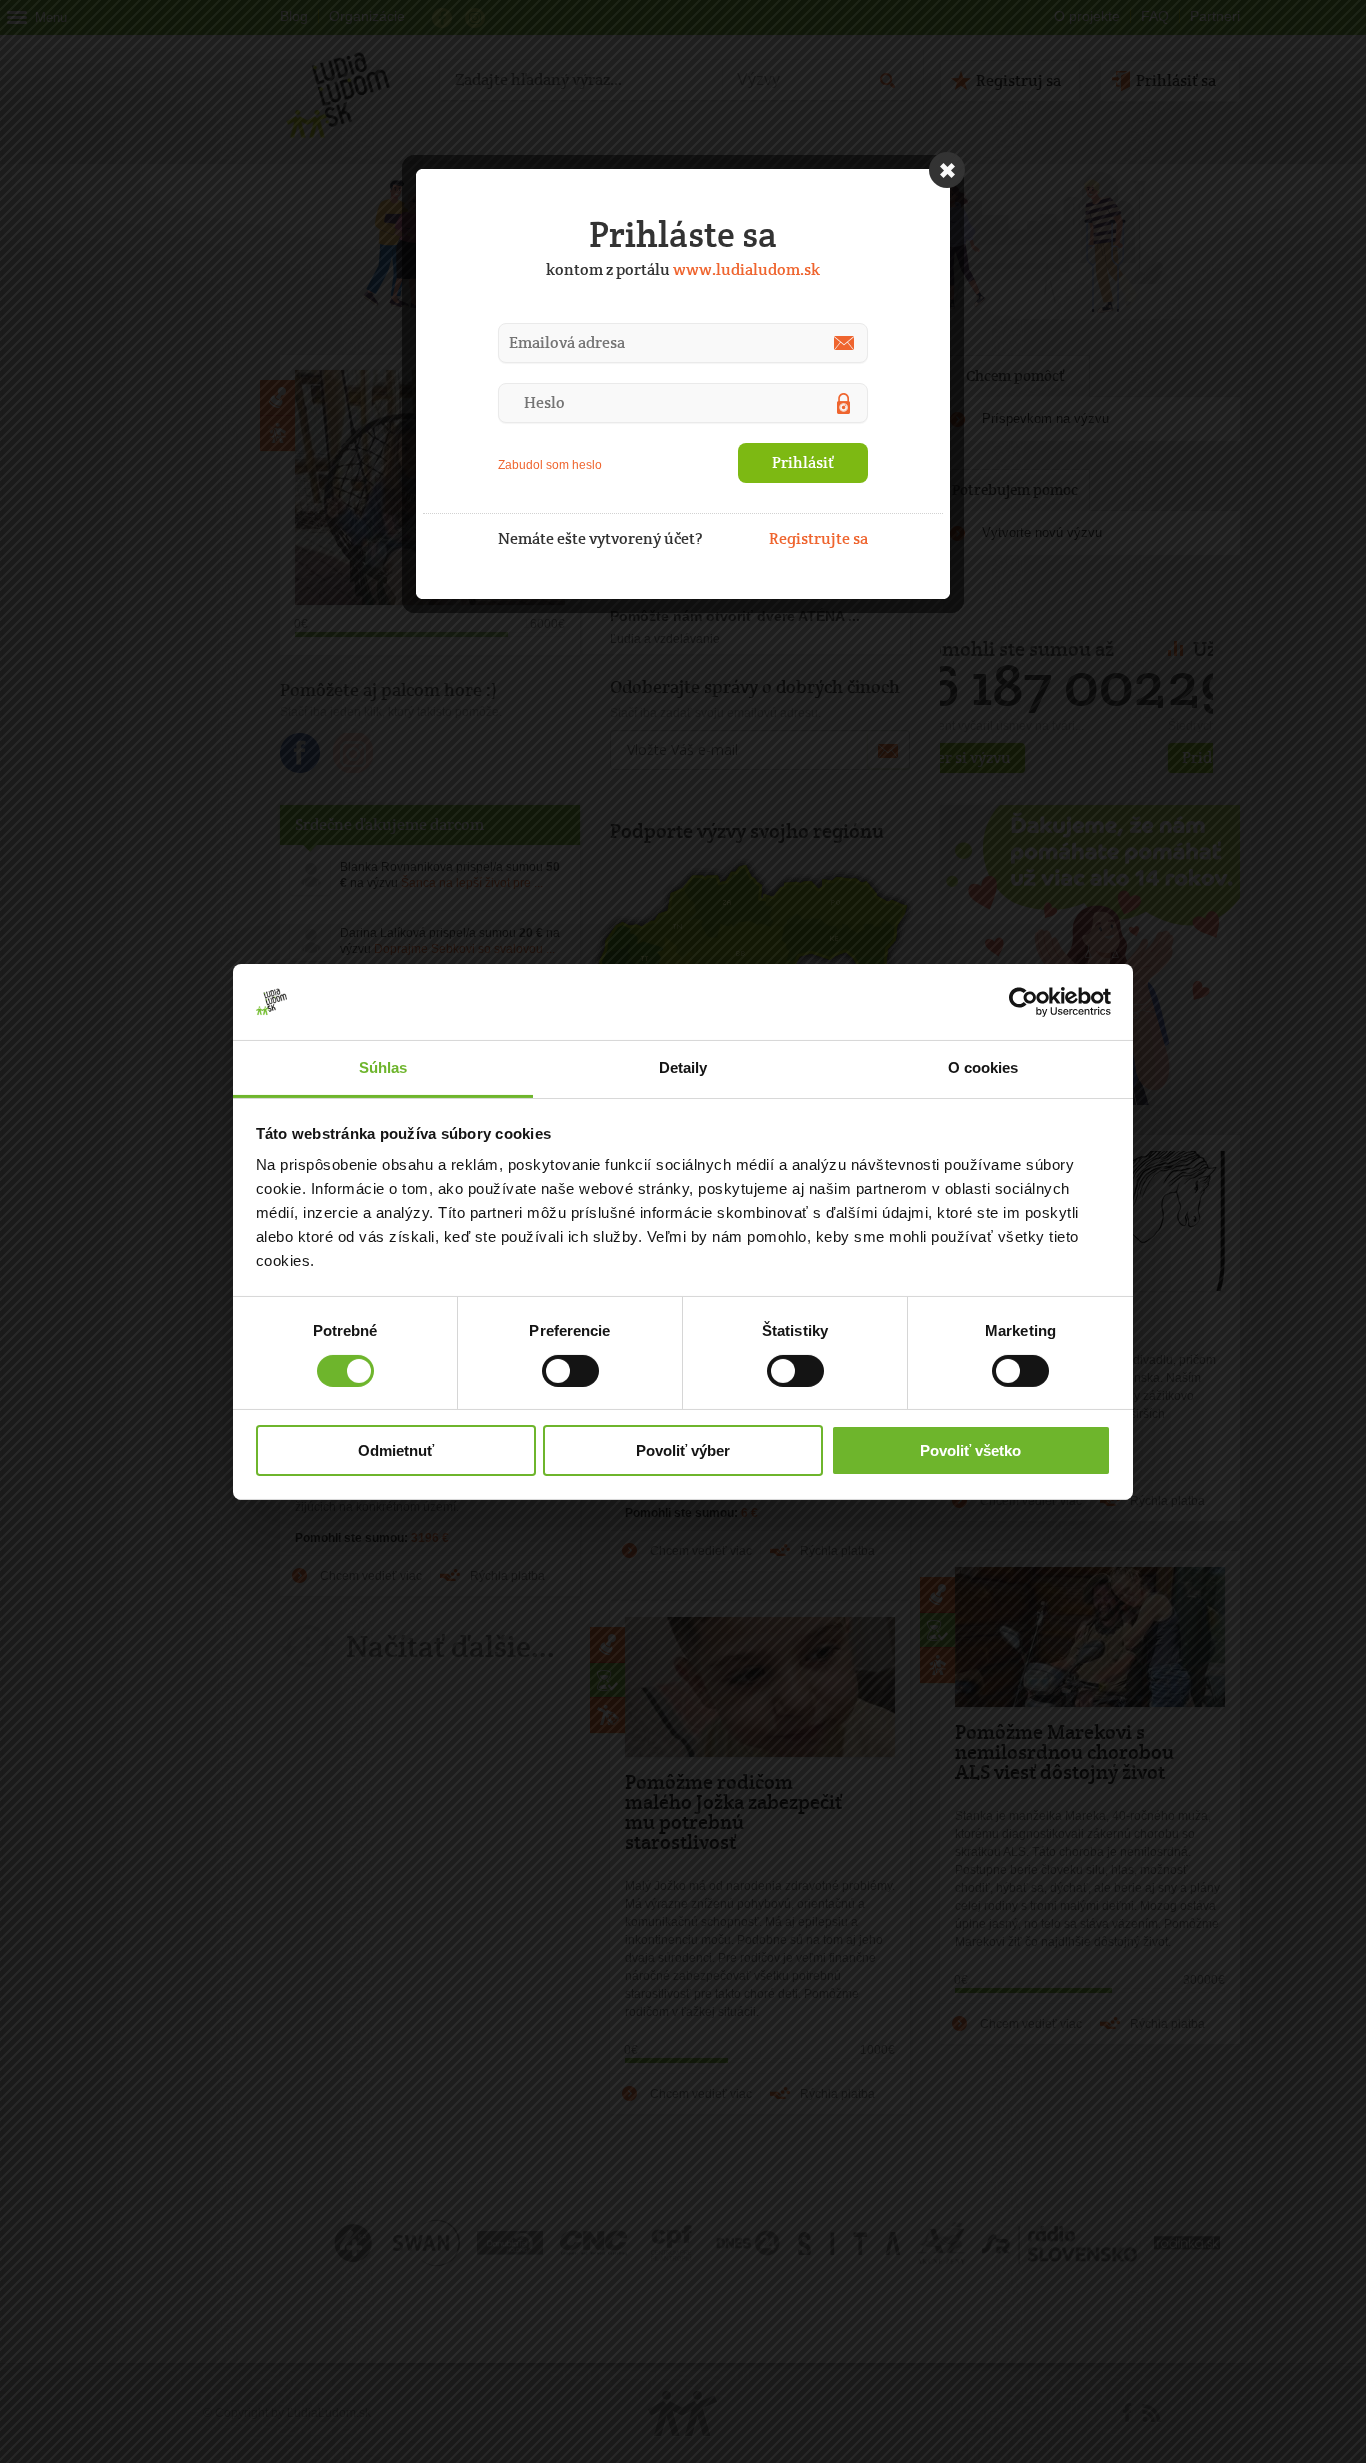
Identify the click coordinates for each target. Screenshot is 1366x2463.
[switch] (570, 1371)
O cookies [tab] (983, 1067)
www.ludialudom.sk (746, 269)
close (947, 170)
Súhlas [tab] (383, 1067)
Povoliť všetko (970, 1450)
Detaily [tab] (683, 1067)
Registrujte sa (818, 538)
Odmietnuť (396, 1450)
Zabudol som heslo (550, 465)
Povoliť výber (683, 1450)
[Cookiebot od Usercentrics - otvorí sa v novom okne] (1023, 1002)
